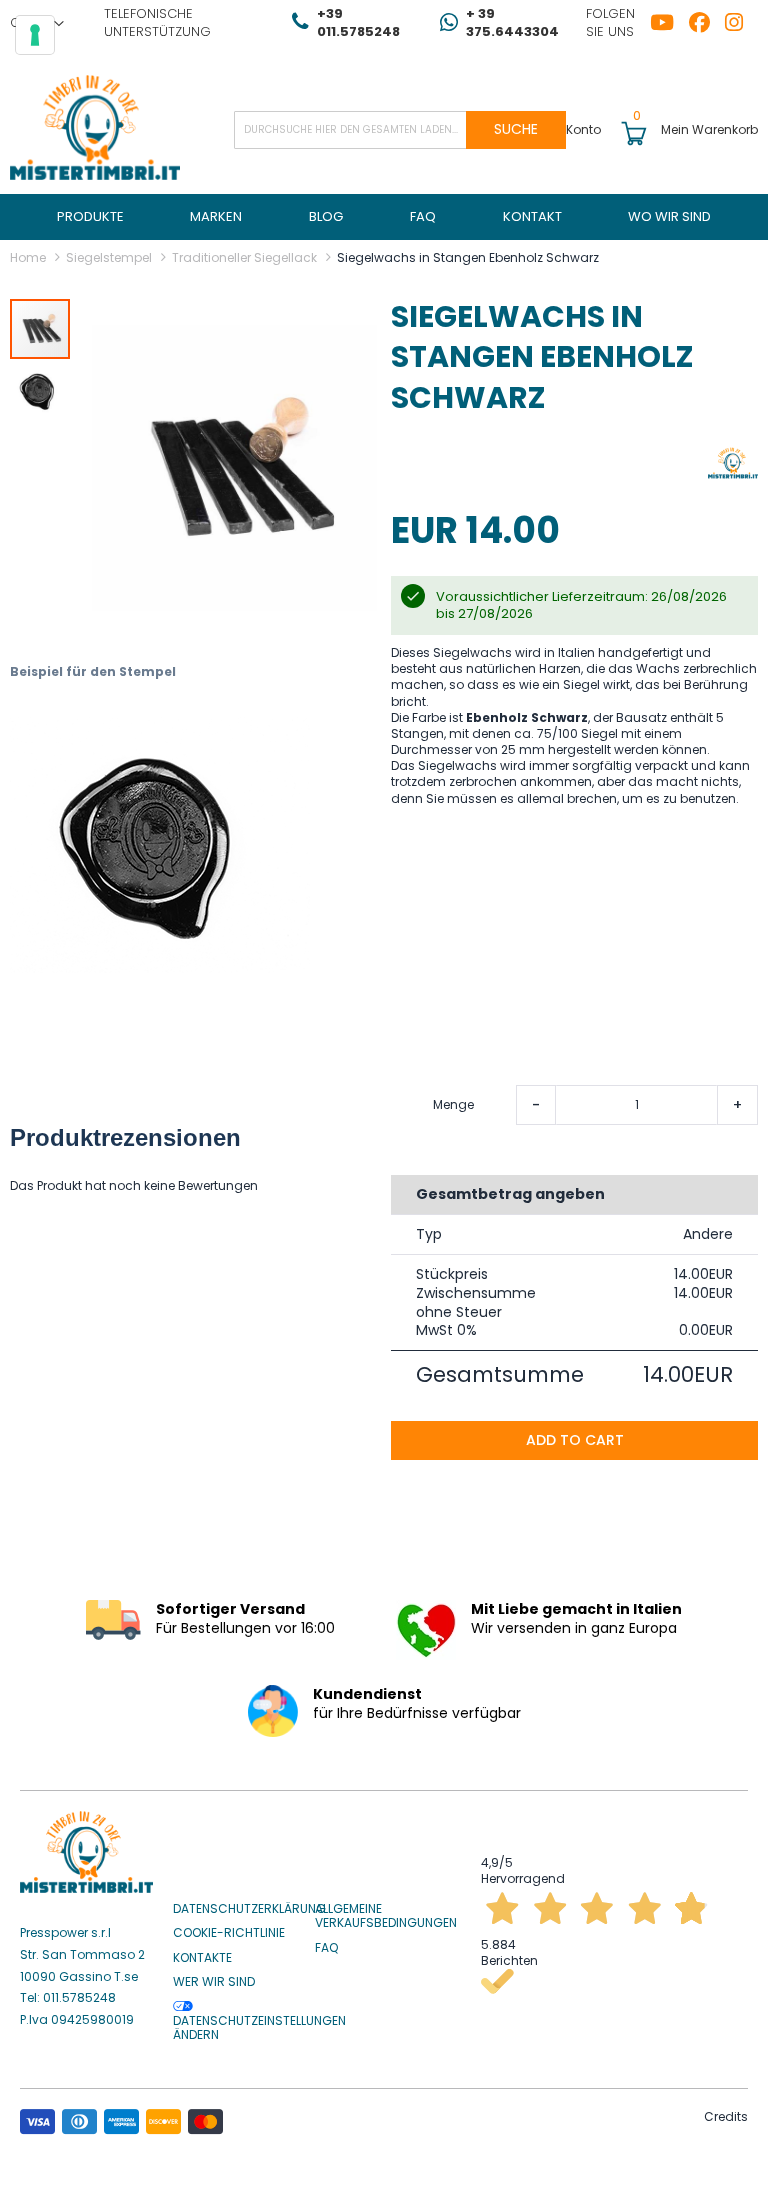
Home (28, 257)
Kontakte (202, 1958)
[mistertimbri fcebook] (707, 23)
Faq (326, 1948)
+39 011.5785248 (358, 22)
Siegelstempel (109, 257)
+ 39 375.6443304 (512, 22)
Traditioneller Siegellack (244, 257)
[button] (40, 390)
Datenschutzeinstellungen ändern (259, 2027)
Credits (726, 2116)
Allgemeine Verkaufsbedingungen (386, 1916)
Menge (453, 1105)
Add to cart (575, 1440)
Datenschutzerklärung (249, 1909)
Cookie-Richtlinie (229, 1933)
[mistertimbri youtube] (669, 23)
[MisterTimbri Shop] (95, 129)
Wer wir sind (214, 1982)
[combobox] (400, 130)
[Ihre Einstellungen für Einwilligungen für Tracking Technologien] (35, 35)
